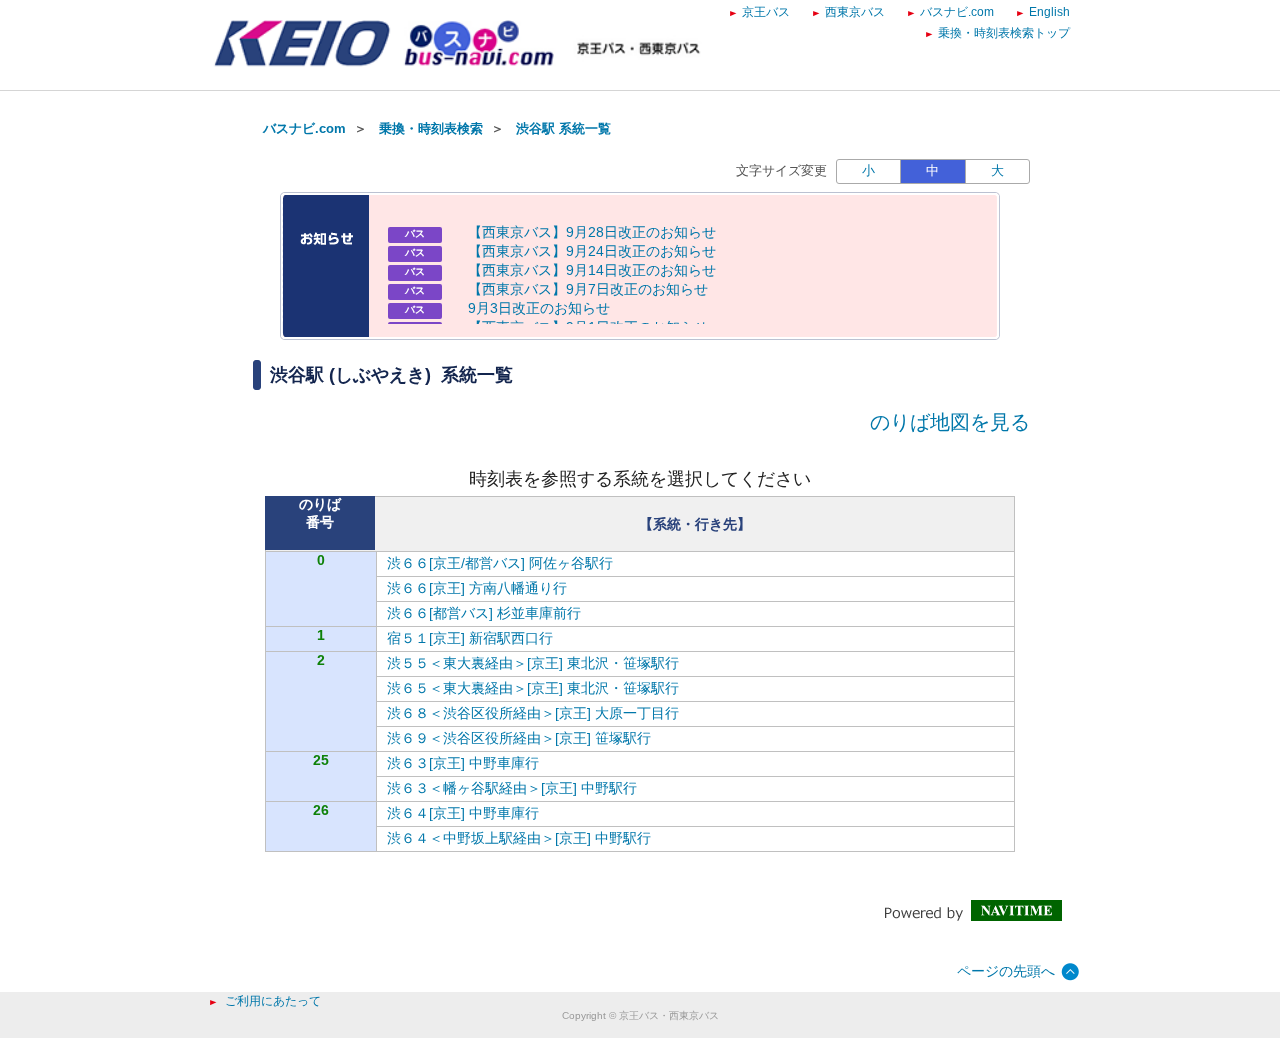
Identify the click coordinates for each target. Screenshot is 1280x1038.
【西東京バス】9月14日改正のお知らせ (592, 270)
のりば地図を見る (950, 422)
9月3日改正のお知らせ (539, 308)
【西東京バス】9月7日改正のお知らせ (588, 289)
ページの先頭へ (1006, 971)
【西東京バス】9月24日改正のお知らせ (592, 251)
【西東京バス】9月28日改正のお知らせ (592, 232)
